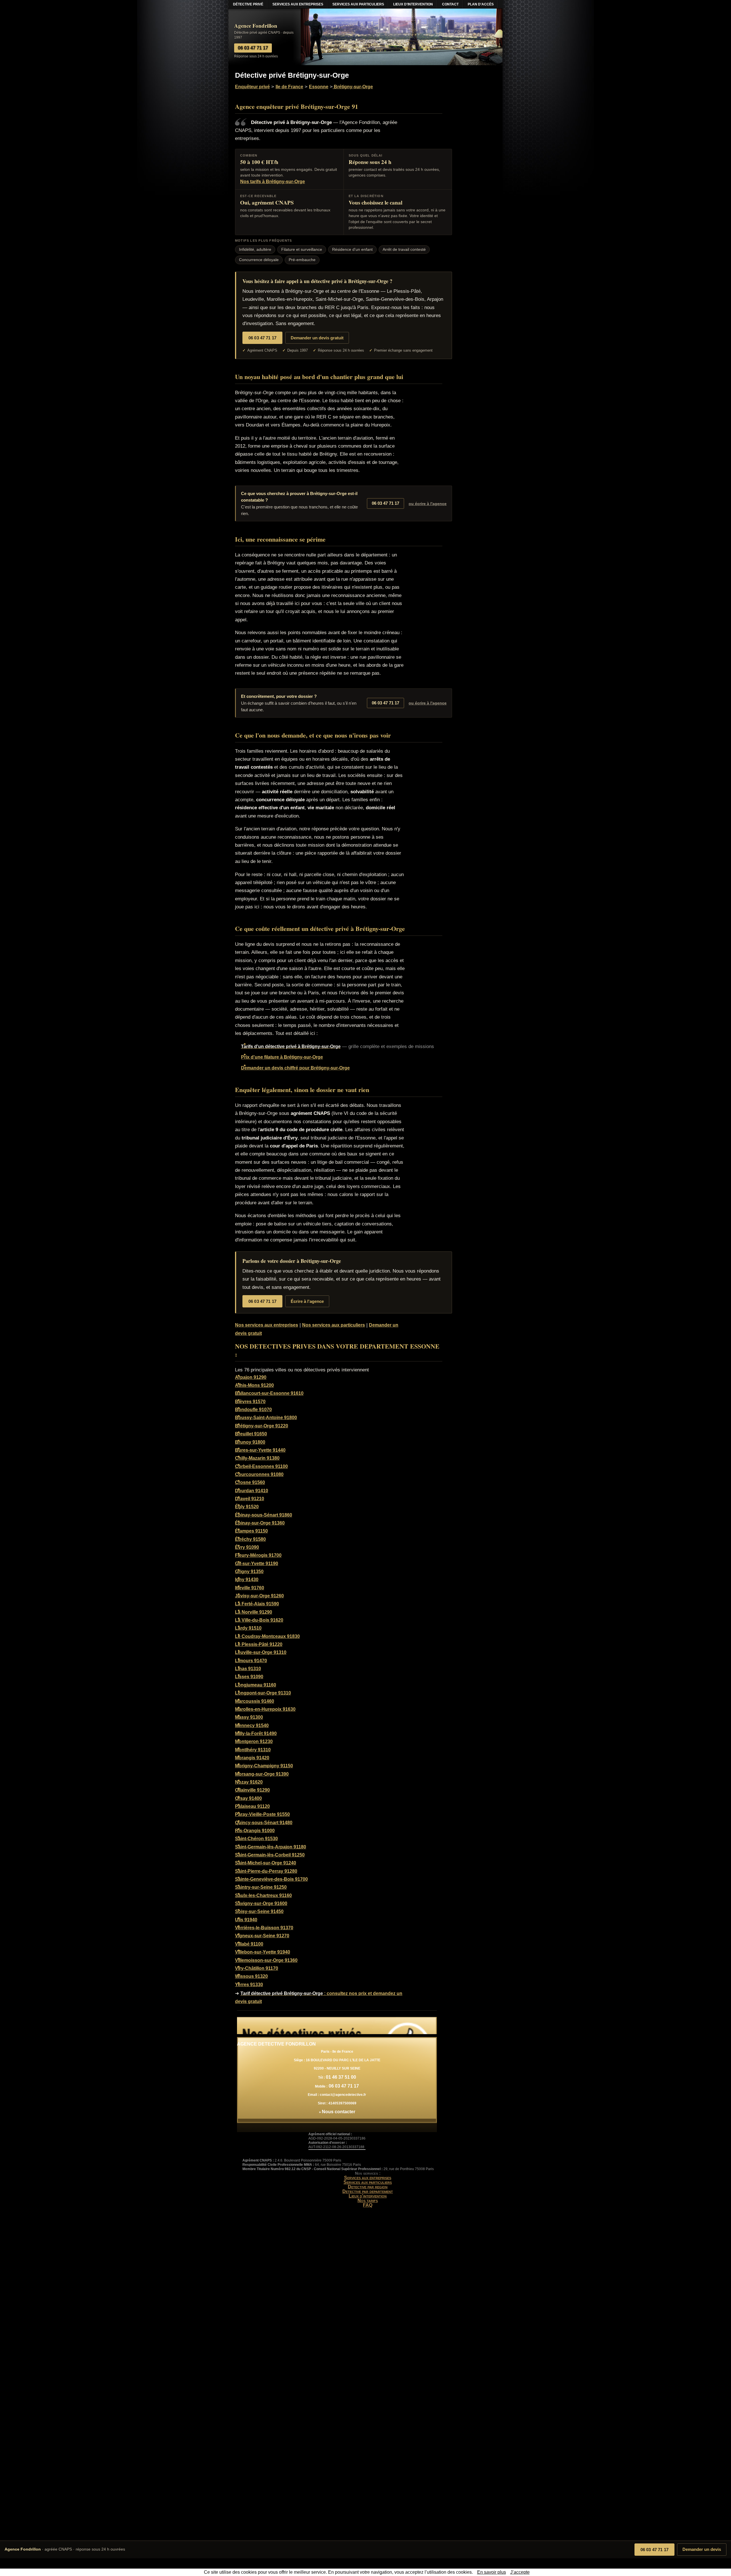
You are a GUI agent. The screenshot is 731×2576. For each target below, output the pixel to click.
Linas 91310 (248, 1669)
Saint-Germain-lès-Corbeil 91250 (270, 1855)
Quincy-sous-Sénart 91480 (264, 1823)
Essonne (319, 87)
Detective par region (368, 2187)
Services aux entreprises (368, 2178)
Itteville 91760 (250, 1588)
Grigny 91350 (249, 1572)
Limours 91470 (251, 1661)
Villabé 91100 (249, 1944)
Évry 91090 (247, 1547)
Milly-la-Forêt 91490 (256, 1733)
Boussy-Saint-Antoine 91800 (266, 1418)
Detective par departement (368, 2191)
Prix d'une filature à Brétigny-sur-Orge (282, 1057)
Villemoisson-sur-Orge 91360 (266, 1960)
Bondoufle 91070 (253, 1410)
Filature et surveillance (302, 250)
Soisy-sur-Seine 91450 (259, 1911)
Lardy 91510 (248, 1628)
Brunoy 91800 (250, 1442)
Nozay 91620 (249, 1782)
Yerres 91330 (249, 1985)
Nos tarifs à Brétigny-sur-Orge (273, 182)
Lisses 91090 (249, 1677)
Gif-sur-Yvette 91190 (257, 1564)
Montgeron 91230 (254, 1741)
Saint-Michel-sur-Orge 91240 (266, 1863)
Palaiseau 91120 (252, 1806)
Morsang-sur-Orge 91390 (262, 1774)
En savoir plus (492, 2572)
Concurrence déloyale (259, 260)
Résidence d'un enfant (352, 250)
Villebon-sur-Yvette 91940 (263, 1952)
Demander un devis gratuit (317, 338)
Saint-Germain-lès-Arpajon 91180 (271, 1847)
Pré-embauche (302, 260)
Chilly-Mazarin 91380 (257, 1458)
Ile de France (289, 87)
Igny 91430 (247, 1580)
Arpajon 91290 (251, 1377)
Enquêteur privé (252, 87)
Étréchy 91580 (250, 1539)
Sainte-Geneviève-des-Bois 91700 (271, 1879)
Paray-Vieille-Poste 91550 (262, 1814)
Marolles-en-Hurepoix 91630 (265, 1709)
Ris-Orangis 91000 (255, 1831)
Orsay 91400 (248, 1798)
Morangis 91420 (252, 1758)
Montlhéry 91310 (253, 1750)
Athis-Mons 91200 (254, 1385)
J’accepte (520, 2572)
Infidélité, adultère (255, 250)
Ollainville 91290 (252, 1790)
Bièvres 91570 (250, 1402)
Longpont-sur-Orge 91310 (263, 1693)
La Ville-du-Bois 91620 (259, 1620)
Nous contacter (339, 2112)
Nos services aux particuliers (334, 1325)
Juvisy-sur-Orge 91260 (259, 1596)
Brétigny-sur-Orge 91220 (262, 1426)
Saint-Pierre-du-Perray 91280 (266, 1871)
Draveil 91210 (250, 1499)
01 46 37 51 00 (341, 2077)
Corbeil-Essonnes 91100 (261, 1466)
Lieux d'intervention (368, 2196)
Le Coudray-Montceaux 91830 (267, 1636)
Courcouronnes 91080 (259, 1474)
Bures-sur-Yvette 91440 (260, 1450)
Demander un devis (702, 2549)
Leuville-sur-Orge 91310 (261, 1652)
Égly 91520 (247, 1507)
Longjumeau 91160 (256, 1685)
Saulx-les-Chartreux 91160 (263, 1895)
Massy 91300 (249, 1717)
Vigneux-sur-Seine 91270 (262, 1936)
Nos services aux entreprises (267, 1325)
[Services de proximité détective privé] (337, 2026)
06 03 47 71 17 (654, 2550)
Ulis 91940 (246, 1920)
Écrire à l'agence (307, 1301)
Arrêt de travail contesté (404, 250)
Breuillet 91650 (251, 1434)
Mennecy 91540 (252, 1725)
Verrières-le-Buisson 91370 (264, 1928)
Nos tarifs (368, 2201)
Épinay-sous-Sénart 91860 (264, 1515)
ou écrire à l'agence (428, 504)
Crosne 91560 (250, 1482)
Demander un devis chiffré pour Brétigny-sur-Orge (295, 1068)
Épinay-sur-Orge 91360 (260, 1523)
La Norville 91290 (254, 1612)
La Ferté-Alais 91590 (257, 1604)
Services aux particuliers (368, 2182)
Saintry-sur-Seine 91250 (261, 1887)
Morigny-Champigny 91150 (264, 1766)
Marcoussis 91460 (255, 1701)
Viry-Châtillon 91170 (257, 1968)
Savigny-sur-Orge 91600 (261, 1903)
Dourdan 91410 (252, 1491)
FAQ (368, 2205)
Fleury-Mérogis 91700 (258, 1555)
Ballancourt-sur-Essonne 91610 (269, 1393)
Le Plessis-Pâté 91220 (259, 1644)
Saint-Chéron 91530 (256, 1839)
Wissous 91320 (251, 1976)
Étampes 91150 (251, 1531)
